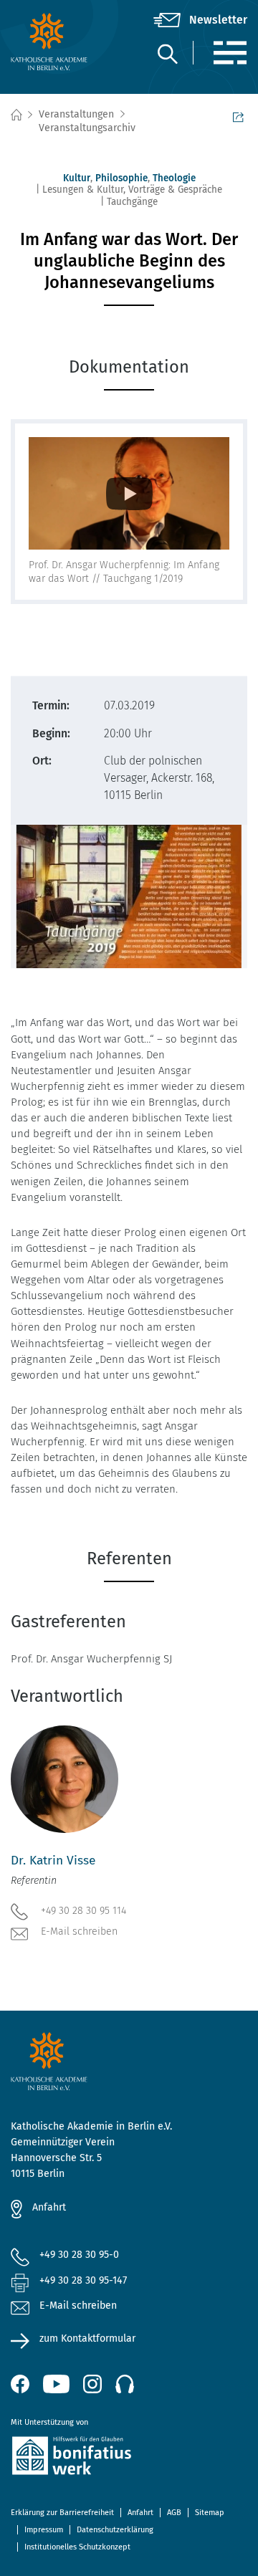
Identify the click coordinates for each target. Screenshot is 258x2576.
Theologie (174, 178)
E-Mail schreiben (79, 1931)
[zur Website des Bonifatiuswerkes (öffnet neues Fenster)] (129, 2458)
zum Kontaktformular (87, 2338)
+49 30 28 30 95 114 (83, 1911)
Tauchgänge (132, 202)
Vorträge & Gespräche (175, 190)
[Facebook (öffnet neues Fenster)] (20, 2384)
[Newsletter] (200, 20)
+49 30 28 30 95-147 (83, 2280)
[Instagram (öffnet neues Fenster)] (92, 2384)
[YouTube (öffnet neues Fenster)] (56, 2384)
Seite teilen (240, 115)
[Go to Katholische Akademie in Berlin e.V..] (16, 115)
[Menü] (230, 53)
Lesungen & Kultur (83, 190)
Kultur (77, 178)
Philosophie (121, 178)
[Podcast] (125, 2384)
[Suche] (167, 53)
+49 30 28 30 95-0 (79, 2255)
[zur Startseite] (50, 42)
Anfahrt (49, 2207)
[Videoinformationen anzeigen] (129, 494)
